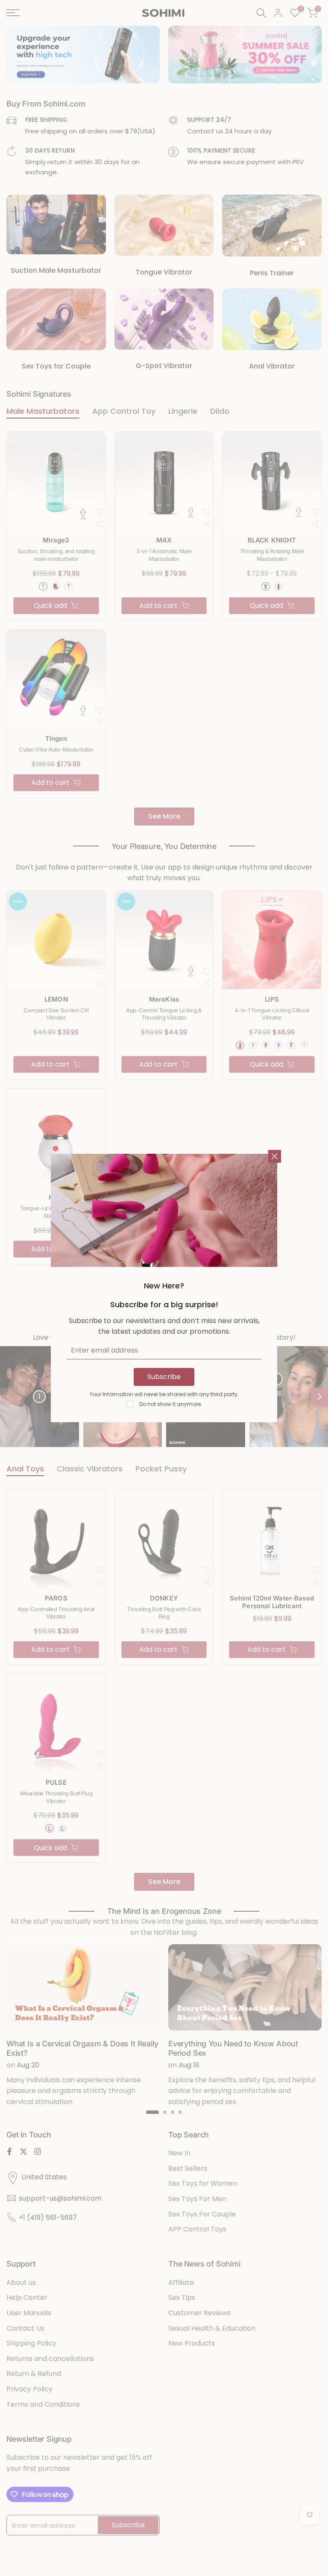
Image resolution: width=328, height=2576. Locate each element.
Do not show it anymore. (171, 1404)
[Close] (275, 1156)
